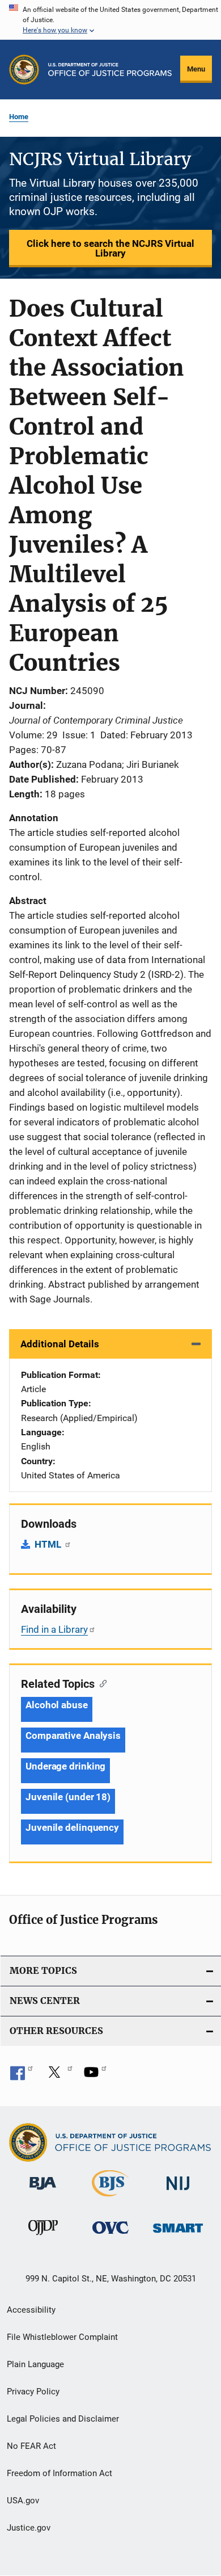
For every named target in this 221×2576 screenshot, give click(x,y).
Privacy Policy (33, 2392)
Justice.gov (29, 2528)
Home (19, 117)
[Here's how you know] (110, 20)
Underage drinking (65, 1766)
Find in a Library (54, 1629)
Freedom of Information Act (59, 2473)
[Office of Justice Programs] (24, 70)
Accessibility (31, 2310)
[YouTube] (95, 2076)
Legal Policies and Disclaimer (63, 2419)
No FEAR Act (31, 2446)
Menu (196, 69)
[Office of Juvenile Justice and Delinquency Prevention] (43, 2237)
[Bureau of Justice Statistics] (110, 2199)
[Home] (110, 70)
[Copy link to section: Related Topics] (101, 1683)
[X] (58, 2076)
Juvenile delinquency (72, 1827)
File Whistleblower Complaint (62, 2337)
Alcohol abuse (57, 1705)
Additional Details (60, 1344)
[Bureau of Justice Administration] (43, 2192)
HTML (49, 1544)
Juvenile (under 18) (68, 1797)
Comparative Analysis (73, 1735)
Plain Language (35, 2364)
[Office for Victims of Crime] (110, 2236)
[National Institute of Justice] (178, 2192)
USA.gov (23, 2501)
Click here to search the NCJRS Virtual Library (110, 248)
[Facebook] (22, 2076)
